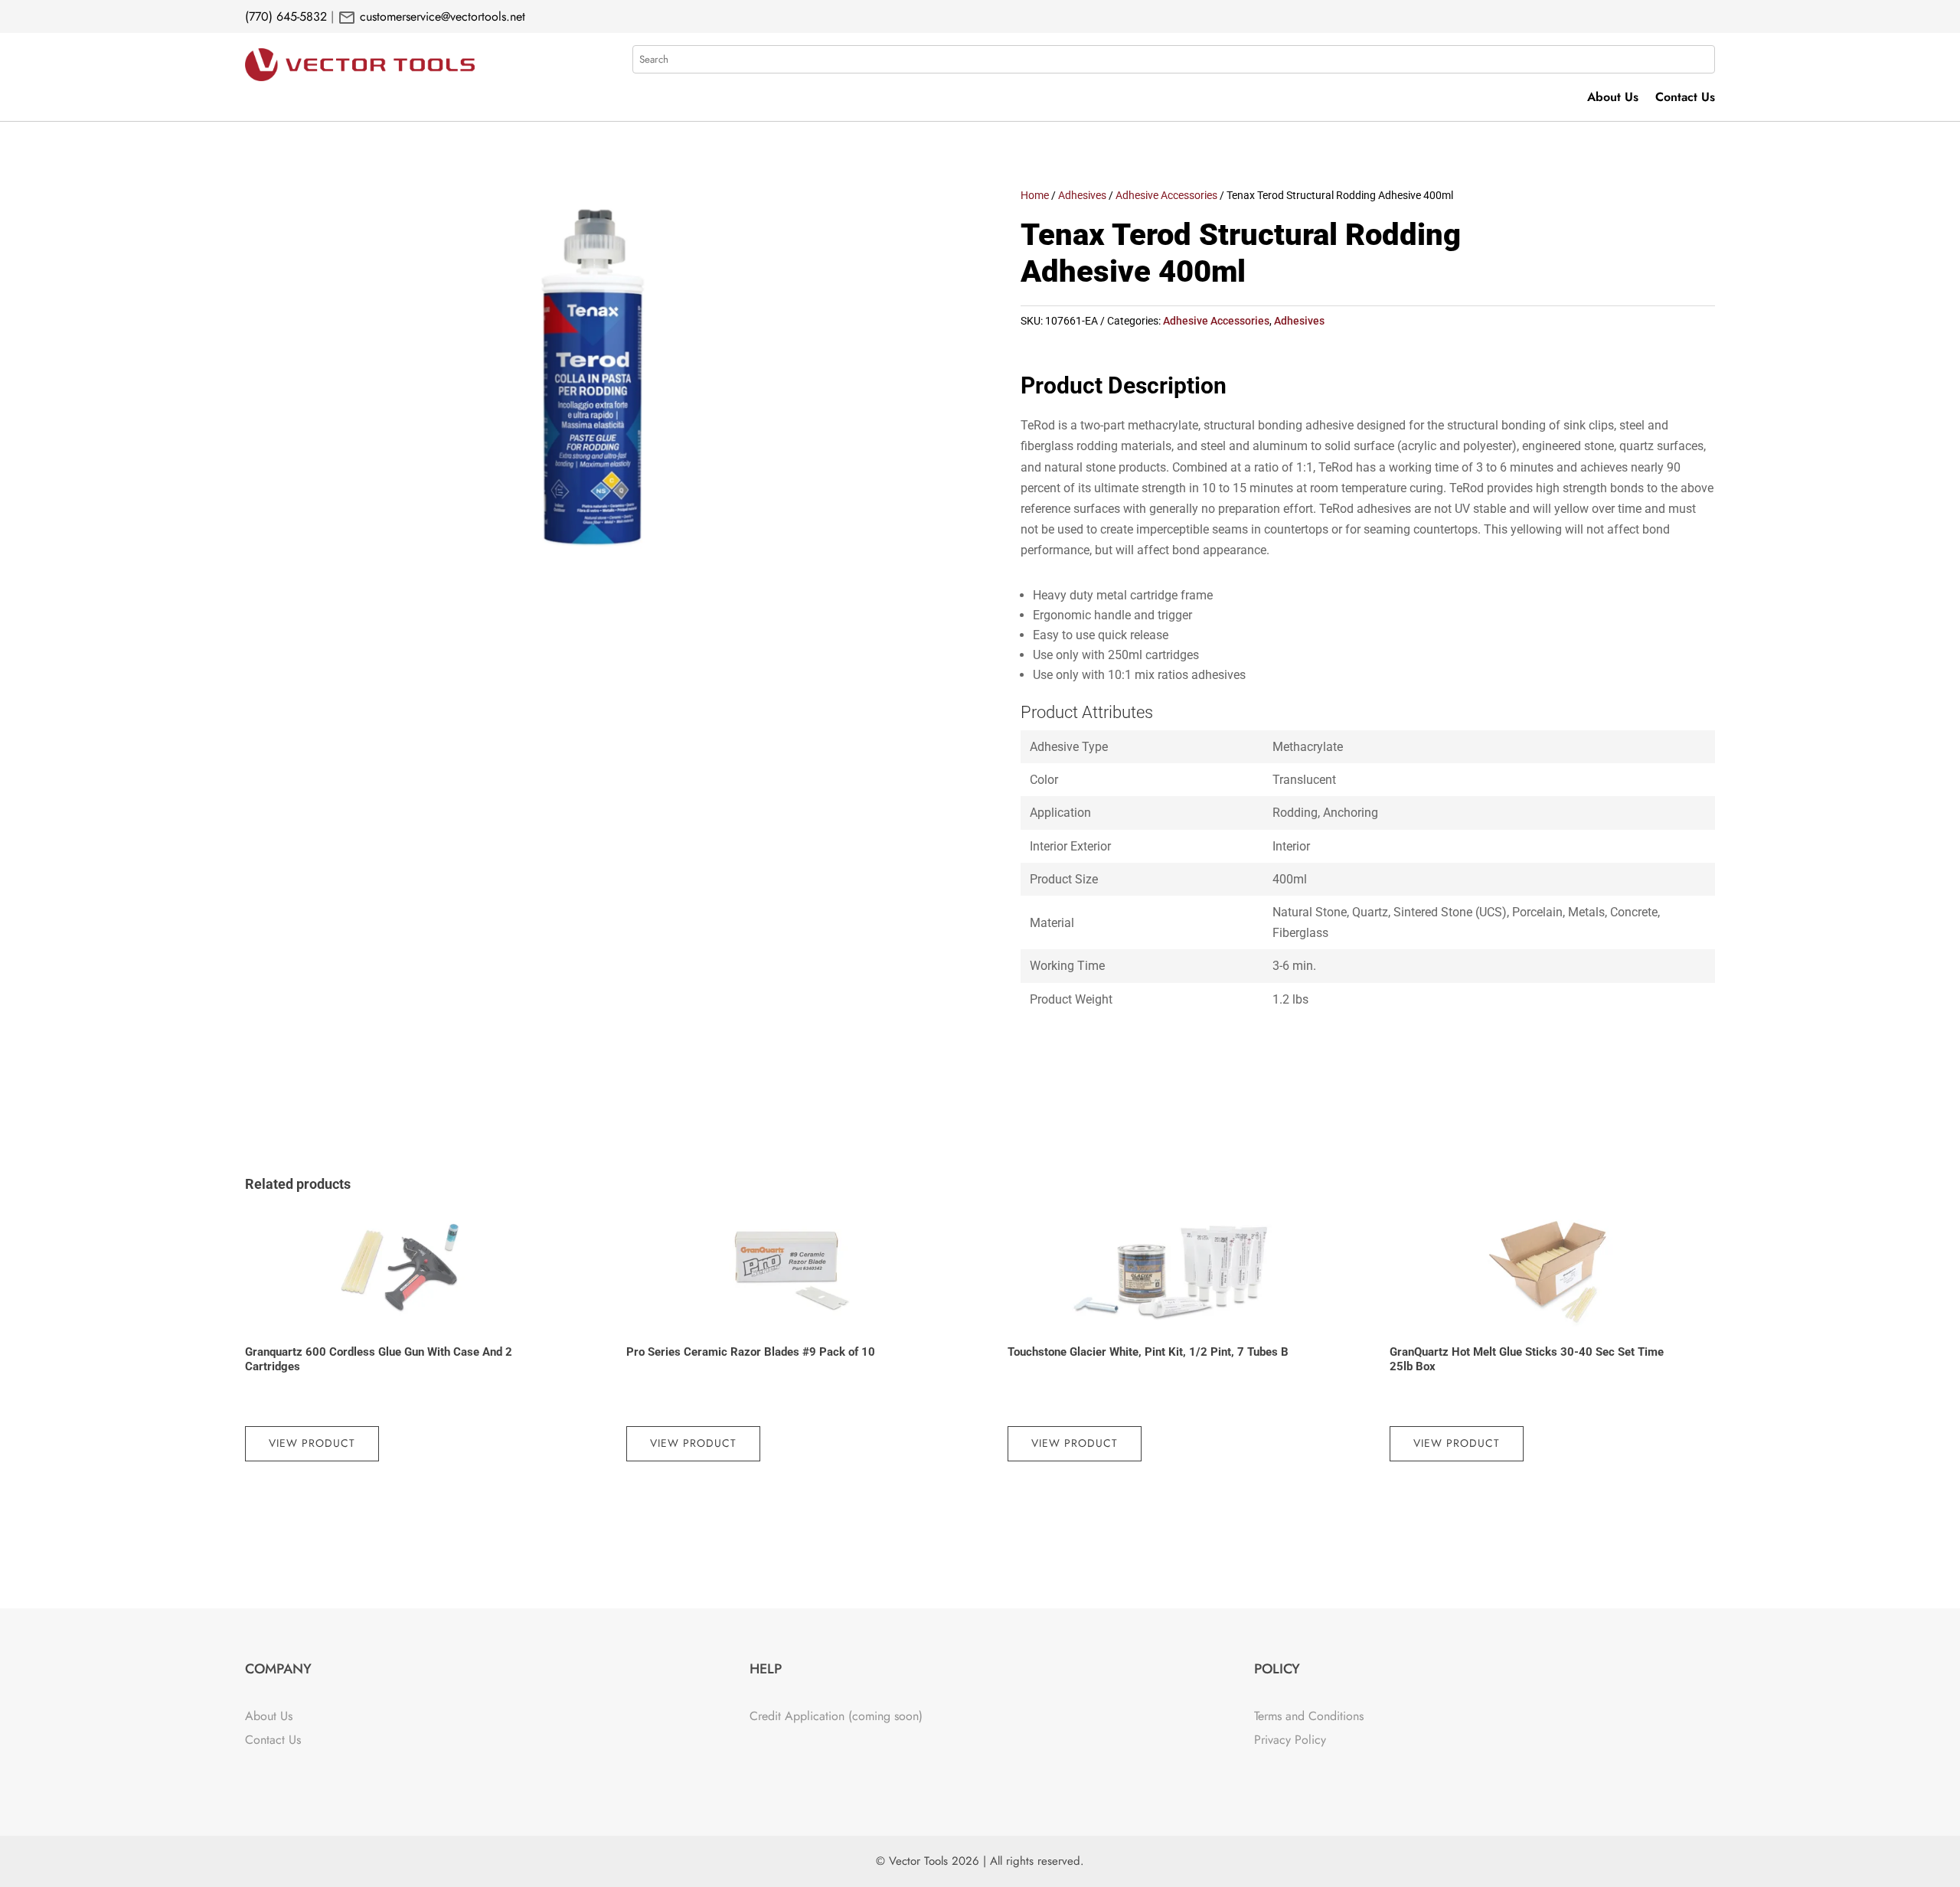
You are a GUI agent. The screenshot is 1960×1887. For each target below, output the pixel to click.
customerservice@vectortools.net (441, 16)
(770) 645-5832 (286, 16)
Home (1035, 195)
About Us (1613, 99)
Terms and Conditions (1309, 1716)
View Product (312, 1443)
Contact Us (1685, 99)
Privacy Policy (1290, 1740)
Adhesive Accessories (1166, 195)
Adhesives (1082, 195)
